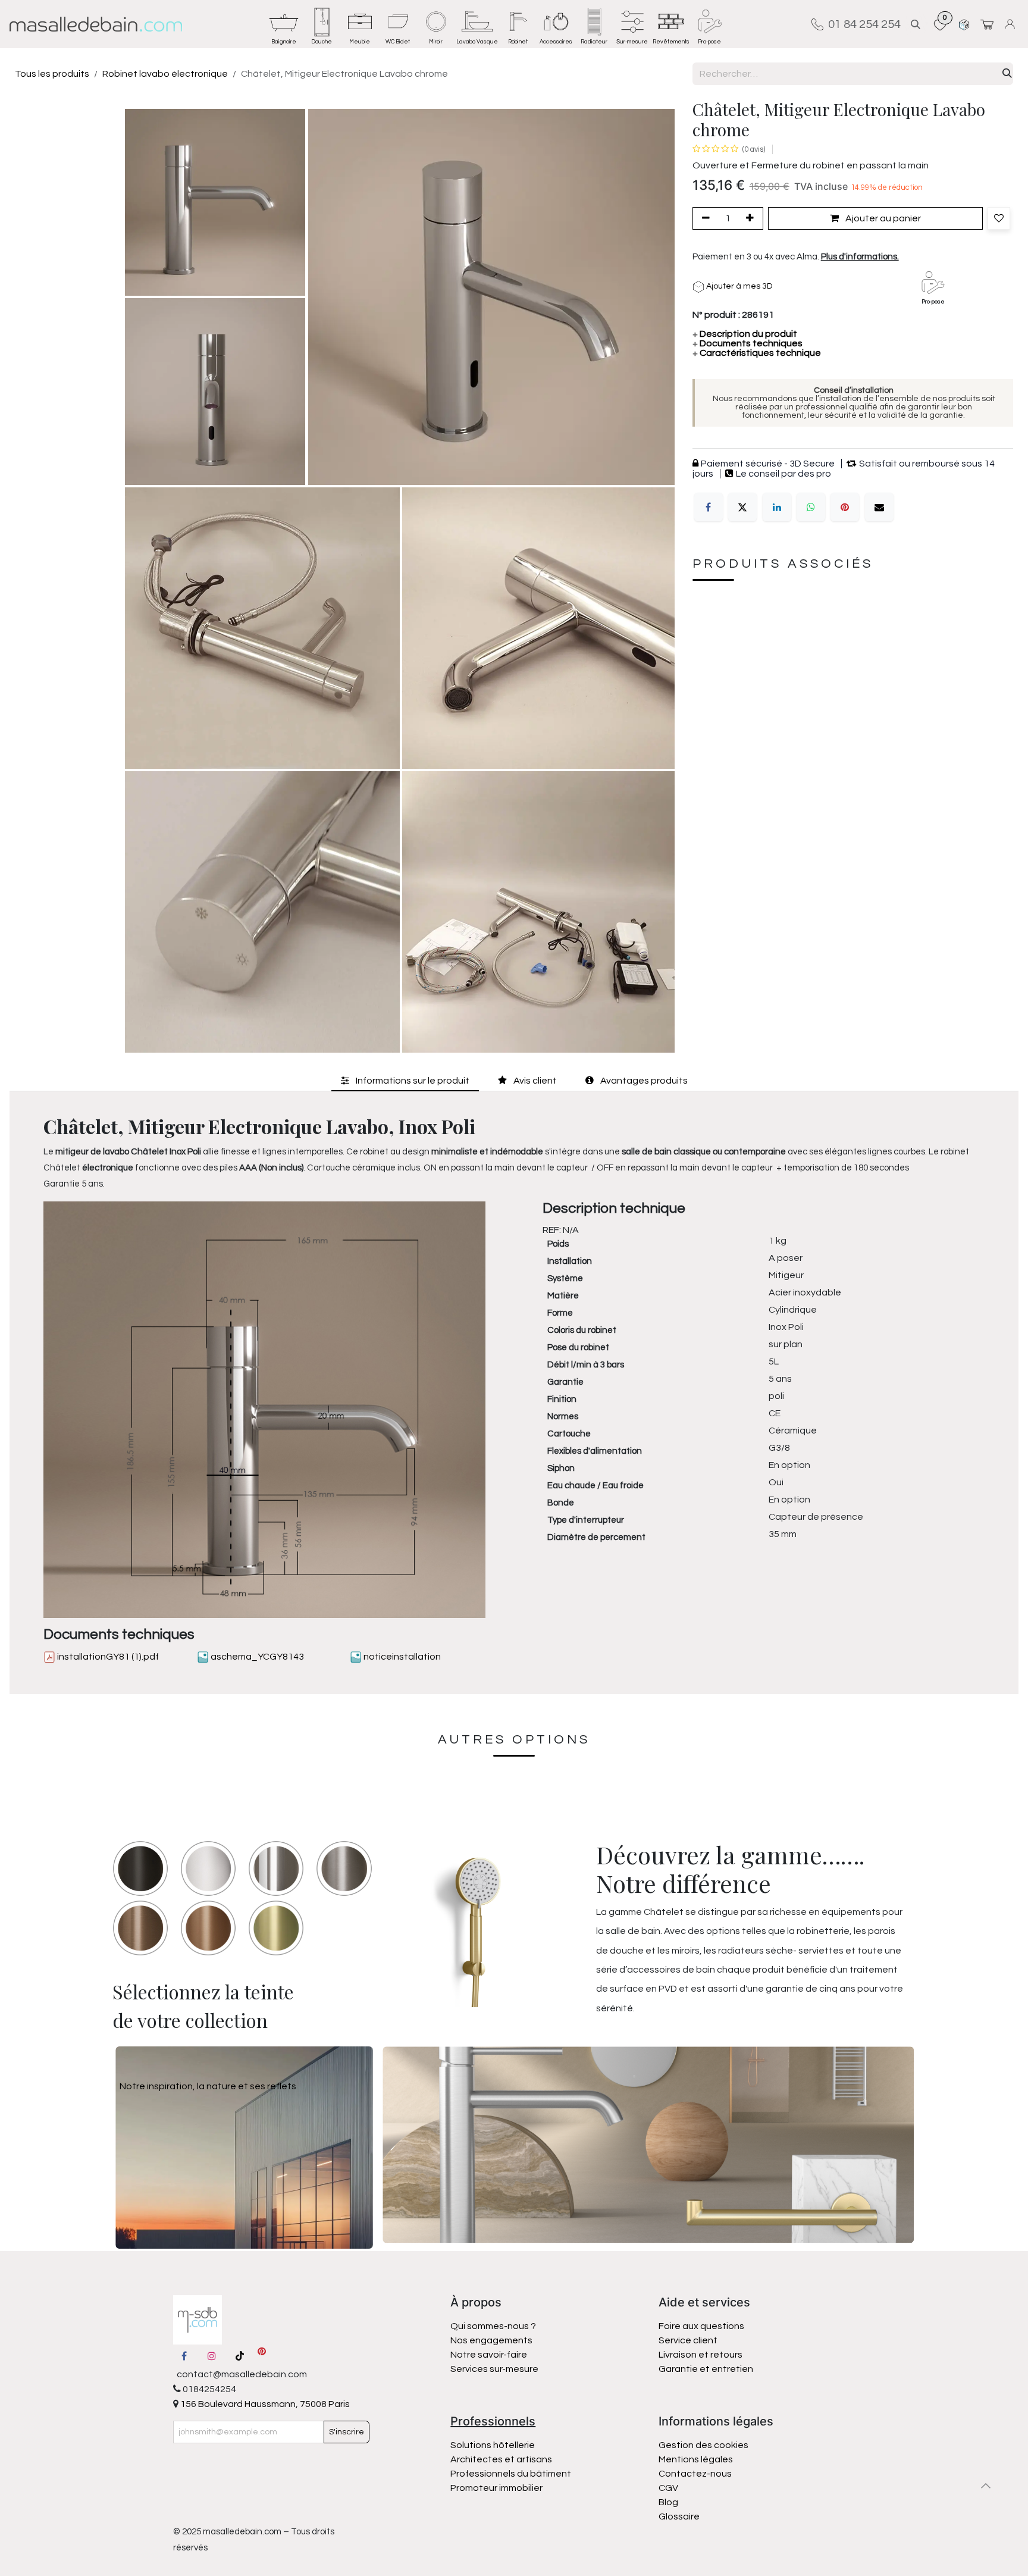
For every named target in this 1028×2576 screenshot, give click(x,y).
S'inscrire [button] (347, 2432)
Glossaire (679, 2516)
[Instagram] (212, 2356)
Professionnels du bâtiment (511, 2474)
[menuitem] (284, 24)
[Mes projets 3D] (964, 24)
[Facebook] (709, 507)
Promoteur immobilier (496, 2488)
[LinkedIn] (777, 507)
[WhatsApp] (811, 507)
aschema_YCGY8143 (256, 1657)
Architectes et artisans (501, 2459)
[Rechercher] (1007, 74)
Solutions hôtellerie (493, 2445)
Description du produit (745, 334)
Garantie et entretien (706, 2369)
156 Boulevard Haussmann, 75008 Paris (264, 2404)
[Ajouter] (752, 219)
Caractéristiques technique (757, 353)
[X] (742, 507)
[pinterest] (262, 2356)
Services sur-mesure (494, 2369)
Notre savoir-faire (489, 2355)
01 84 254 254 (862, 24)
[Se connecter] (1012, 24)
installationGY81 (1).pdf (107, 1657)
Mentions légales (696, 2459)
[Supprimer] (704, 219)
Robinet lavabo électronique (165, 74)
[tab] (405, 1080)
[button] (916, 24)
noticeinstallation (401, 1657)
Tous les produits (52, 74)
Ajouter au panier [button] (882, 219)
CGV (668, 2488)
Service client (688, 2340)
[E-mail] (879, 507)
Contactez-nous (696, 2474)
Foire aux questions (701, 2326)
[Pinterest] (845, 507)
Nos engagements (492, 2340)
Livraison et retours (701, 2355)
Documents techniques (748, 343)
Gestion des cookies (703, 2445)
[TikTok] (240, 2356)
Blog (668, 2502)
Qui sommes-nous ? (493, 2326)
